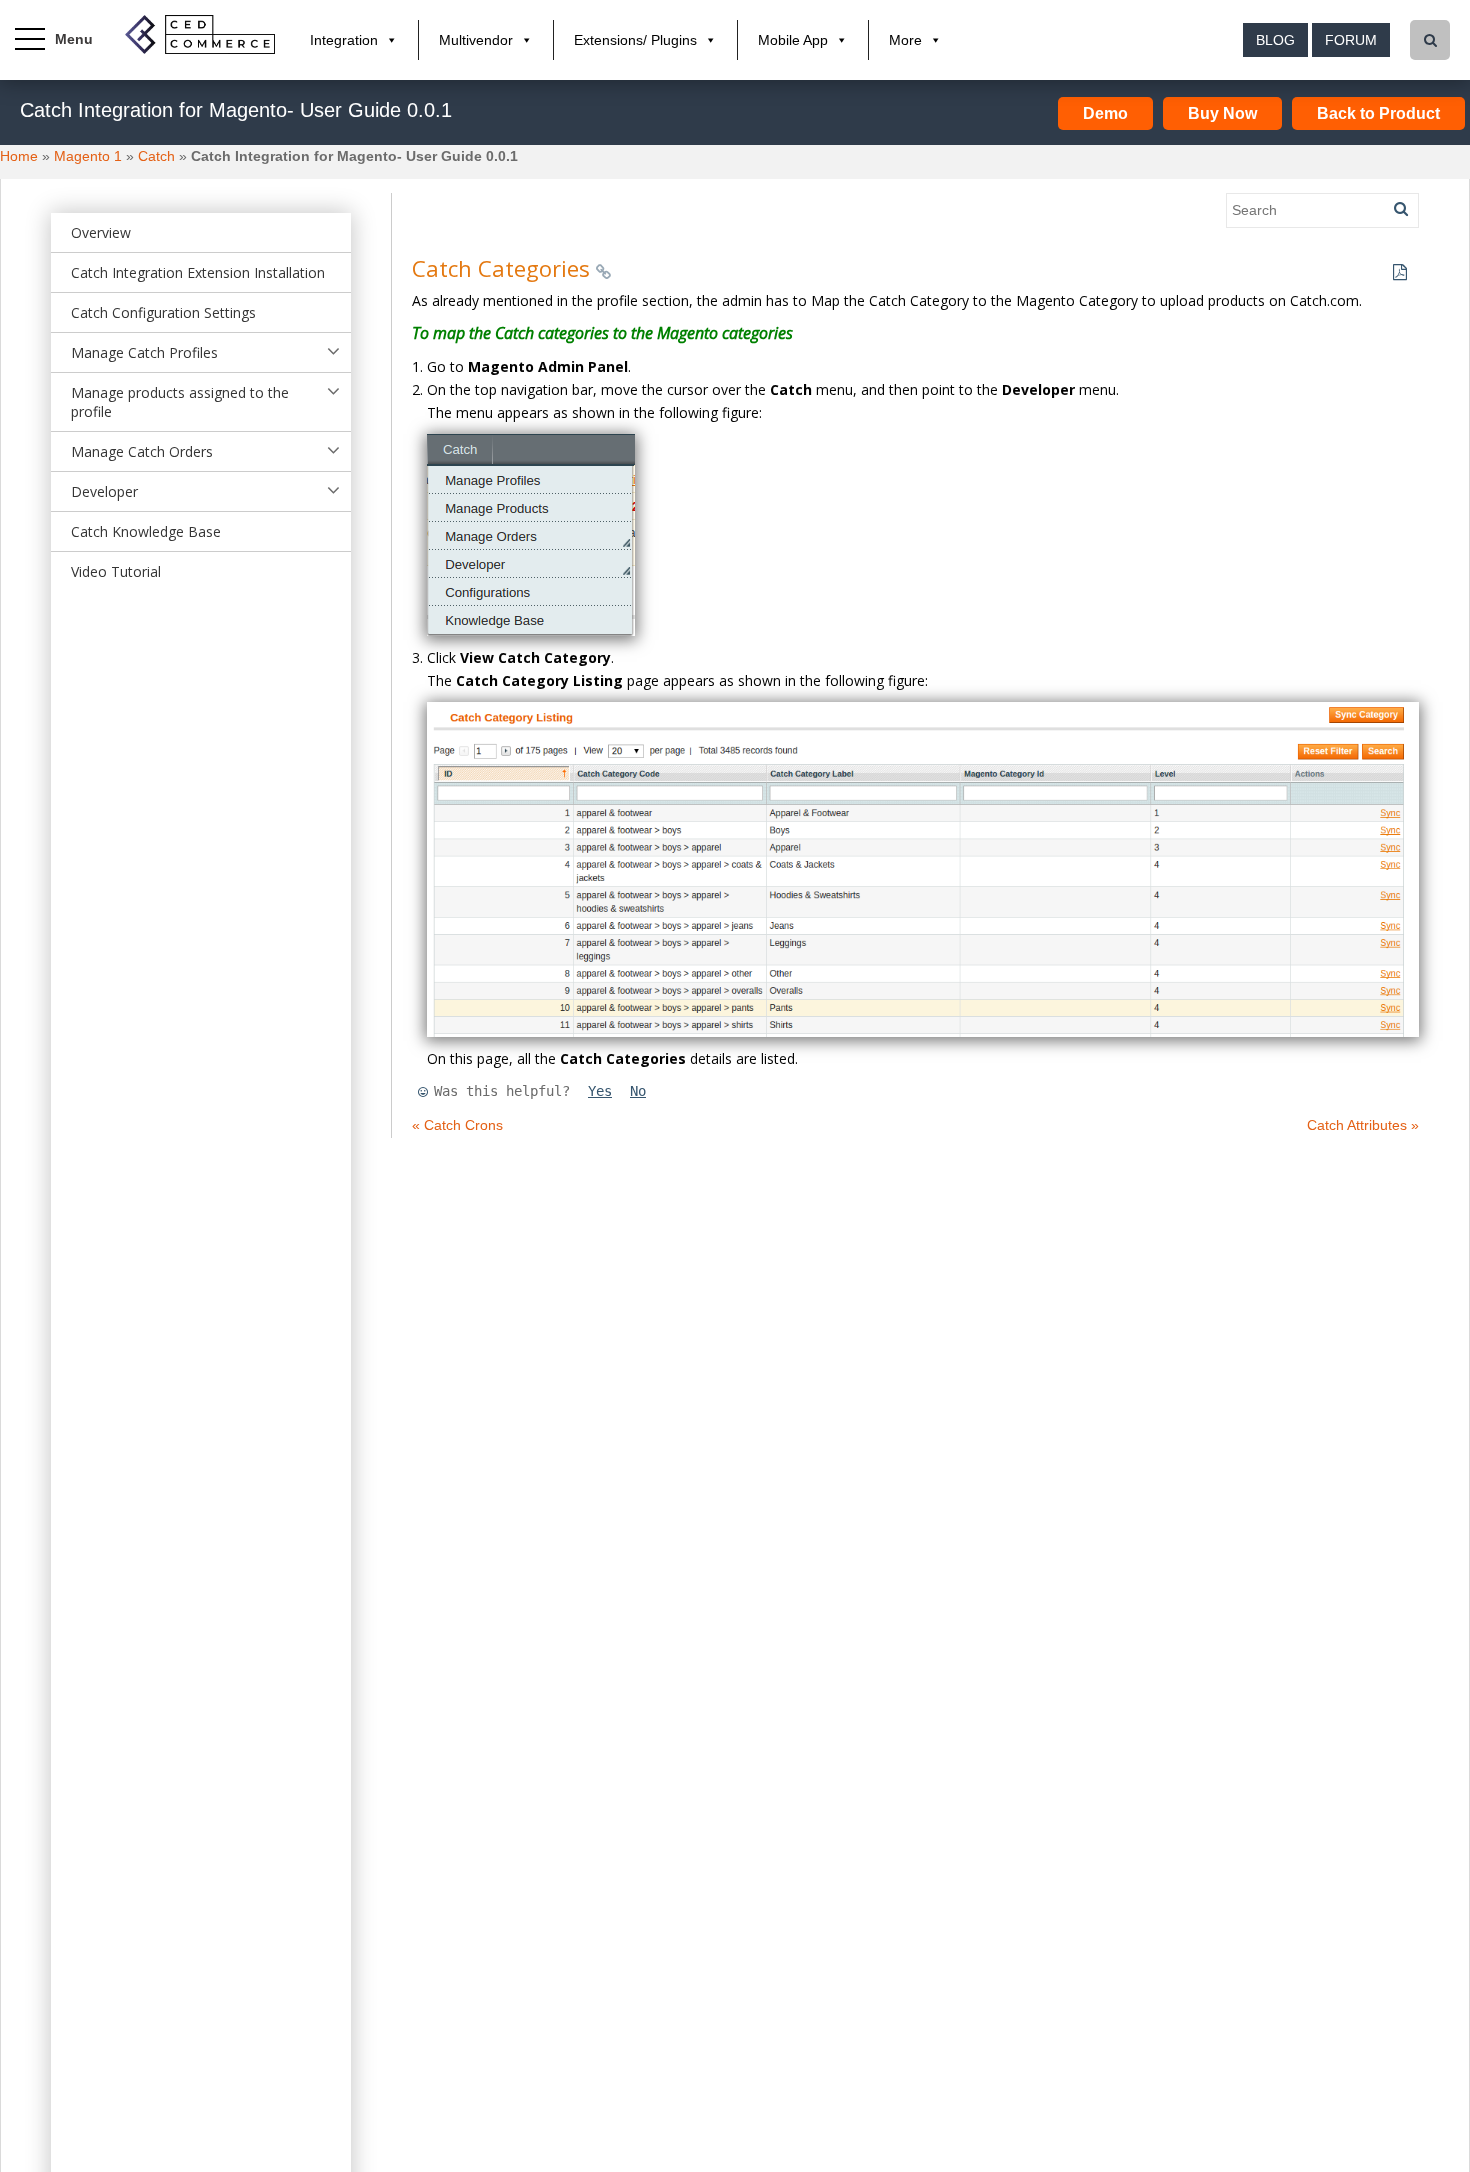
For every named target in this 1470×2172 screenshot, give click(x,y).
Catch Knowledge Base (146, 531)
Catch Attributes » (1363, 1125)
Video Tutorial (116, 571)
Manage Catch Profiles (144, 352)
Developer (104, 491)
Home (19, 156)
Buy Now (1222, 113)
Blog (1275, 40)
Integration (344, 40)
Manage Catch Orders (142, 451)
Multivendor (476, 40)
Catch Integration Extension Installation (198, 272)
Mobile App (793, 40)
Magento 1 (88, 156)
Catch (156, 156)
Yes (600, 1091)
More (905, 40)
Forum (1351, 40)
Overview (101, 232)
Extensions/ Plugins (635, 40)
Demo (1105, 113)
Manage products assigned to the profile (180, 402)
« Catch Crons (457, 1125)
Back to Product (1378, 113)
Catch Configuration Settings (163, 312)
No (638, 1091)
